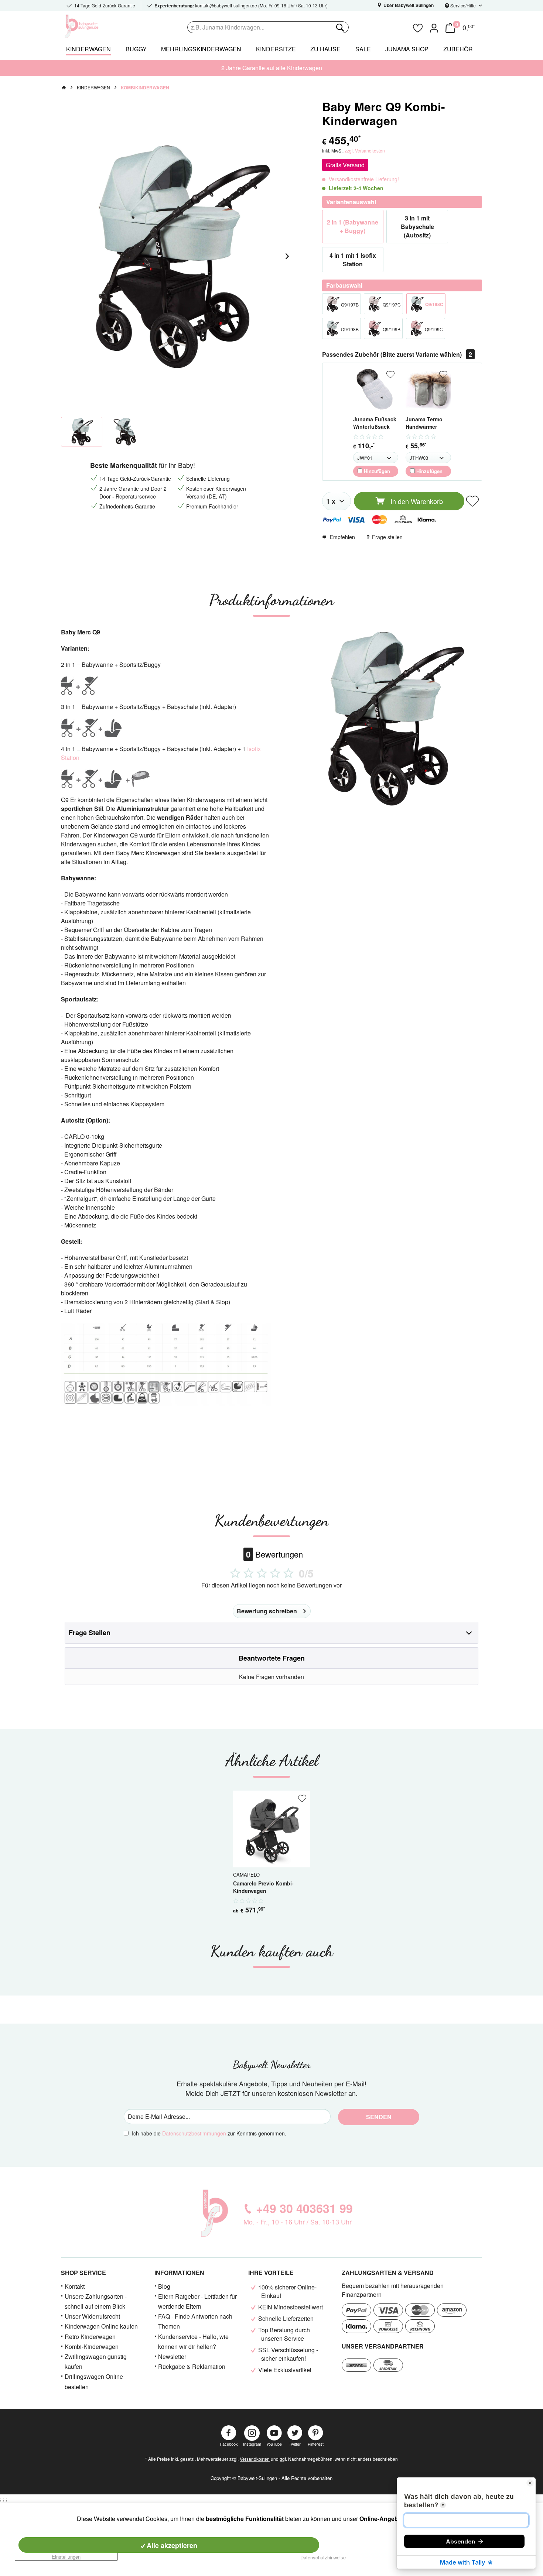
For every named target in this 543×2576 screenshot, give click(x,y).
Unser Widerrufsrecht (92, 2316)
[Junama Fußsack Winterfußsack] (376, 389)
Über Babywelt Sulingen (408, 5)
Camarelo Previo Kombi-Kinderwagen (263, 1887)
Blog (164, 2286)
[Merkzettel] (418, 27)
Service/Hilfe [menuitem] (463, 5)
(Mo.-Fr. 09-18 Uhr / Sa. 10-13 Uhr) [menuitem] (241, 6)
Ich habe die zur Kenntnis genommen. (209, 2133)
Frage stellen (387, 537)
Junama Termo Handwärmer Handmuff (424, 423)
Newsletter (172, 2356)
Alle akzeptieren (171, 2545)
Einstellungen (66, 2557)
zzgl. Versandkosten (365, 150)
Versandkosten (255, 2459)
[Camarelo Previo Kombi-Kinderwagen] (271, 1829)
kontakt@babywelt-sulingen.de (226, 5)
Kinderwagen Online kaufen (101, 2326)
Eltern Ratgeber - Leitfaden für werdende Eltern (197, 2301)
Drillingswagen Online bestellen (94, 2381)
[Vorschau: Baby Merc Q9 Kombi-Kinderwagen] (124, 432)
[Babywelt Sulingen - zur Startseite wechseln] (98, 26)
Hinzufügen (376, 471)
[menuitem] (298, 27)
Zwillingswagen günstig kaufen (96, 2361)
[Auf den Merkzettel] (390, 374)
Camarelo (246, 1874)
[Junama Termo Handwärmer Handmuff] (428, 389)
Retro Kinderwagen (90, 2337)
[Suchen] (339, 27)
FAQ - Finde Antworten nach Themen (195, 2321)
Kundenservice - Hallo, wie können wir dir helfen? (193, 2342)
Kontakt (75, 2286)
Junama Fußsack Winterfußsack (375, 423)
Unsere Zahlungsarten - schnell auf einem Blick (96, 2301)
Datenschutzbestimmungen (194, 2133)
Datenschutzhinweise (323, 2557)
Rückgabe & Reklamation (192, 2366)
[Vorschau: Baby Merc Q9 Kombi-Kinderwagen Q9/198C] (82, 432)
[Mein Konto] (434, 27)
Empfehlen (342, 537)
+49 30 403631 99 (304, 2208)
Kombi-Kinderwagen (92, 2347)
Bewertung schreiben (267, 1611)
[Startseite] (64, 88)
